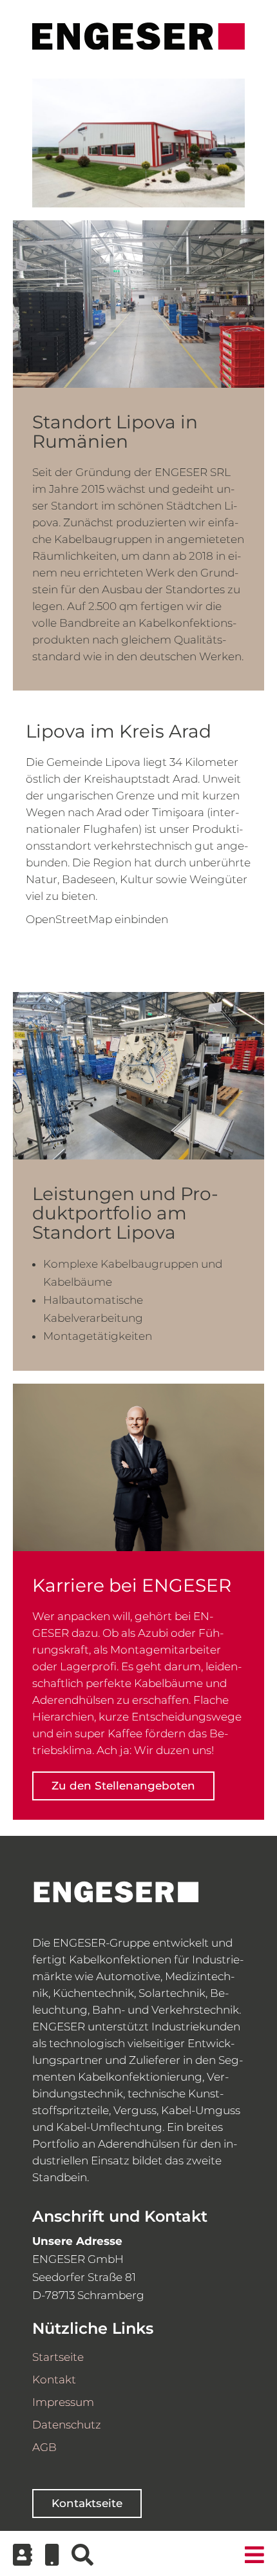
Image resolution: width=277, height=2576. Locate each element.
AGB (44, 2447)
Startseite (58, 2357)
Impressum (63, 2402)
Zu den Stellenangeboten (123, 1786)
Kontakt (54, 2380)
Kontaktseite (87, 2503)
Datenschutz (67, 2425)
